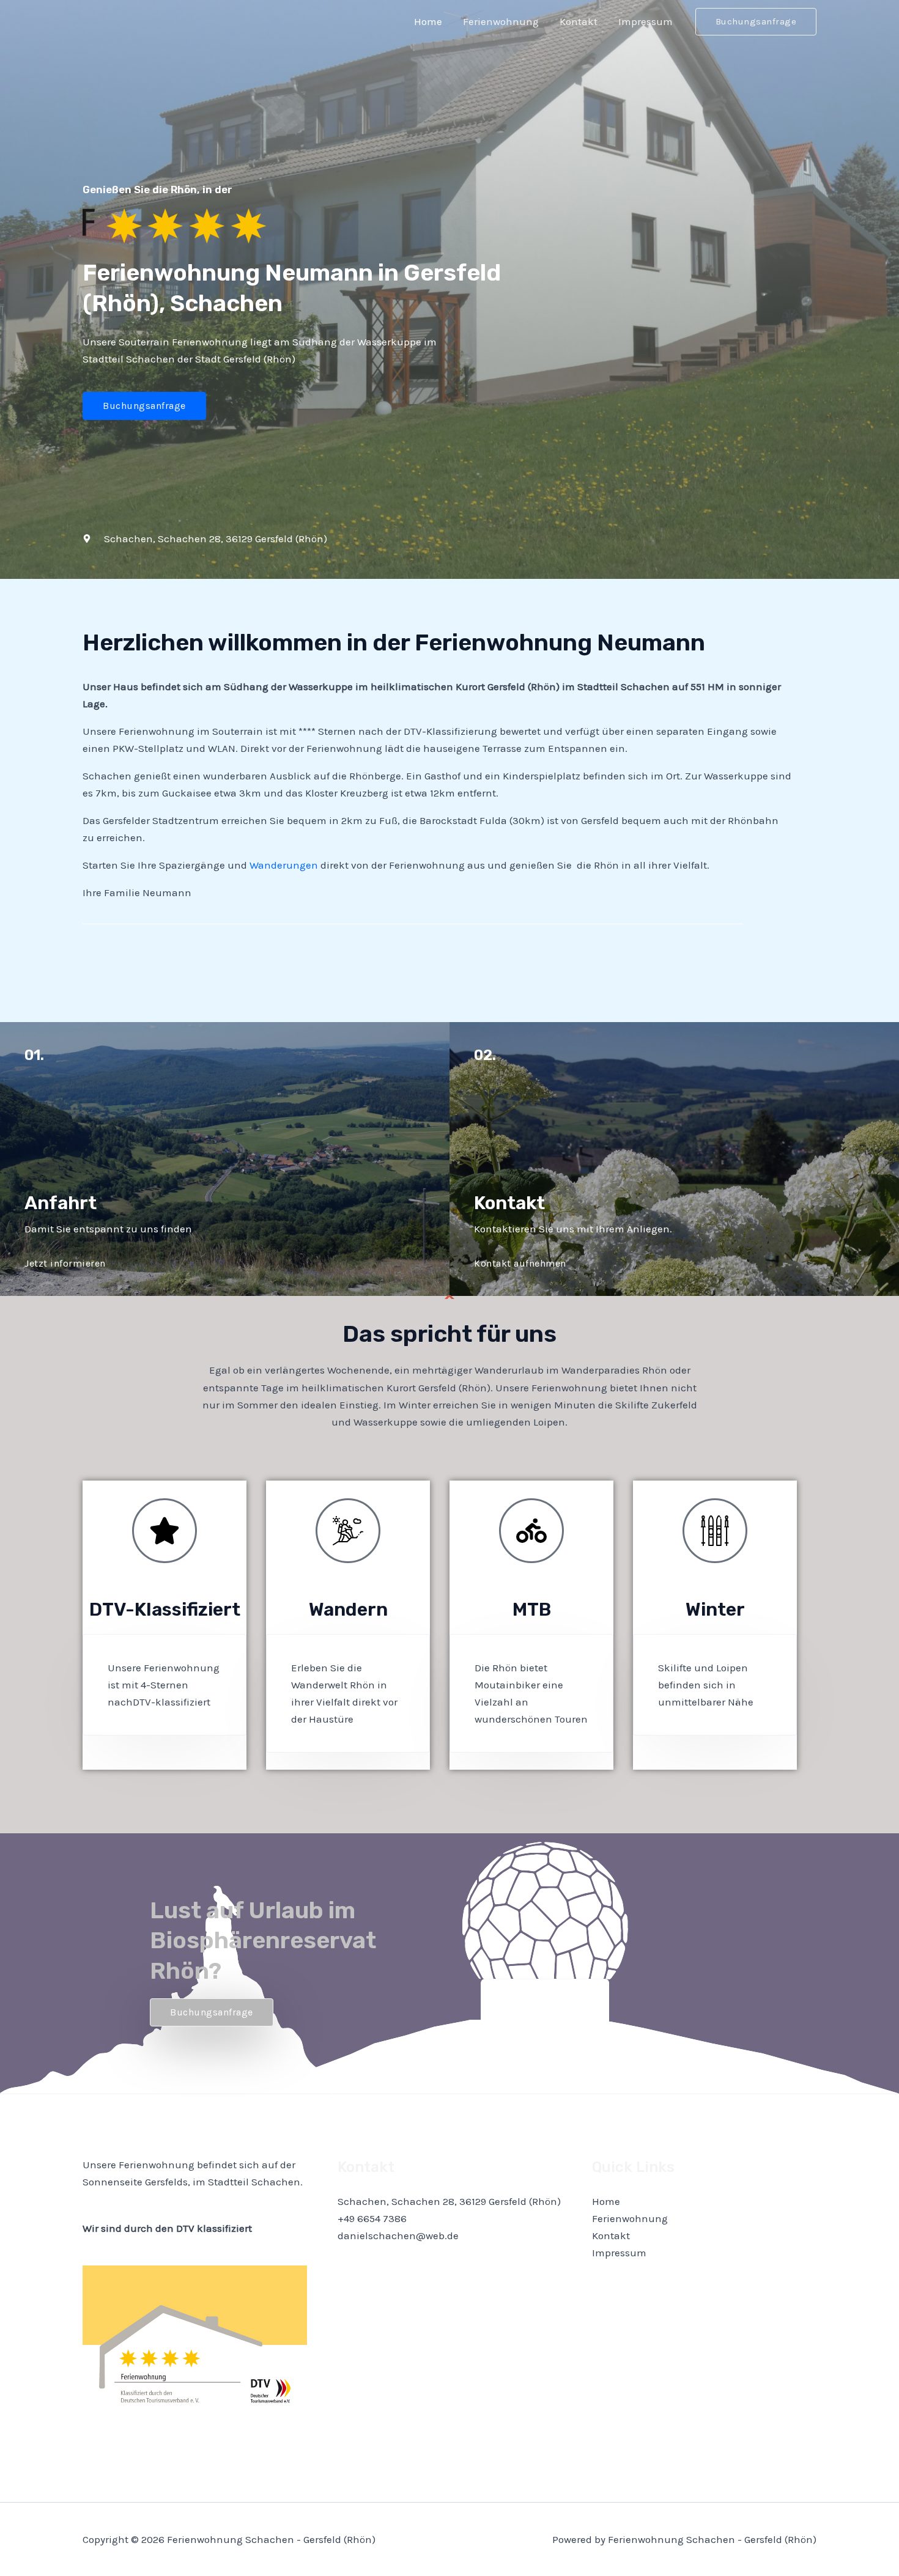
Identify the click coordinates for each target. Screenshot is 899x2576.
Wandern (348, 1610)
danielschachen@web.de (398, 2236)
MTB (532, 1610)
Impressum (646, 21)
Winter (715, 1610)
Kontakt (579, 21)
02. (485, 1055)
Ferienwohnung (501, 21)
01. (34, 1055)
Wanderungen (284, 865)
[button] (756, 22)
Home (428, 21)
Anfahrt (61, 1203)
